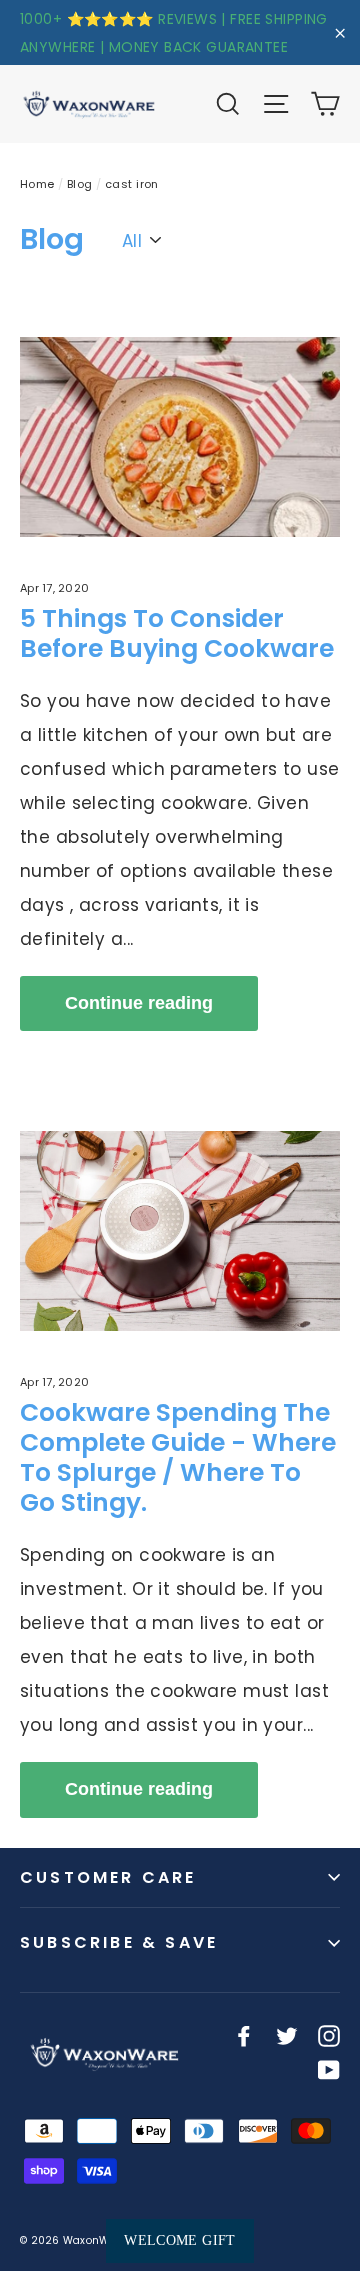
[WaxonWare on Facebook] (244, 2035)
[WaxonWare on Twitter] (287, 2035)
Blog (80, 184)
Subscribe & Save (119, 1942)
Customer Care (108, 1877)
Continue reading (139, 1003)
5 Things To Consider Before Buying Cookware (177, 633)
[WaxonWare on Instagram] (329, 2035)
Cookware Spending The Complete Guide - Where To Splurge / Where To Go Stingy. (178, 1457)
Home (37, 184)
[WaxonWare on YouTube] (329, 2069)
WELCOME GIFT (179, 2240)
